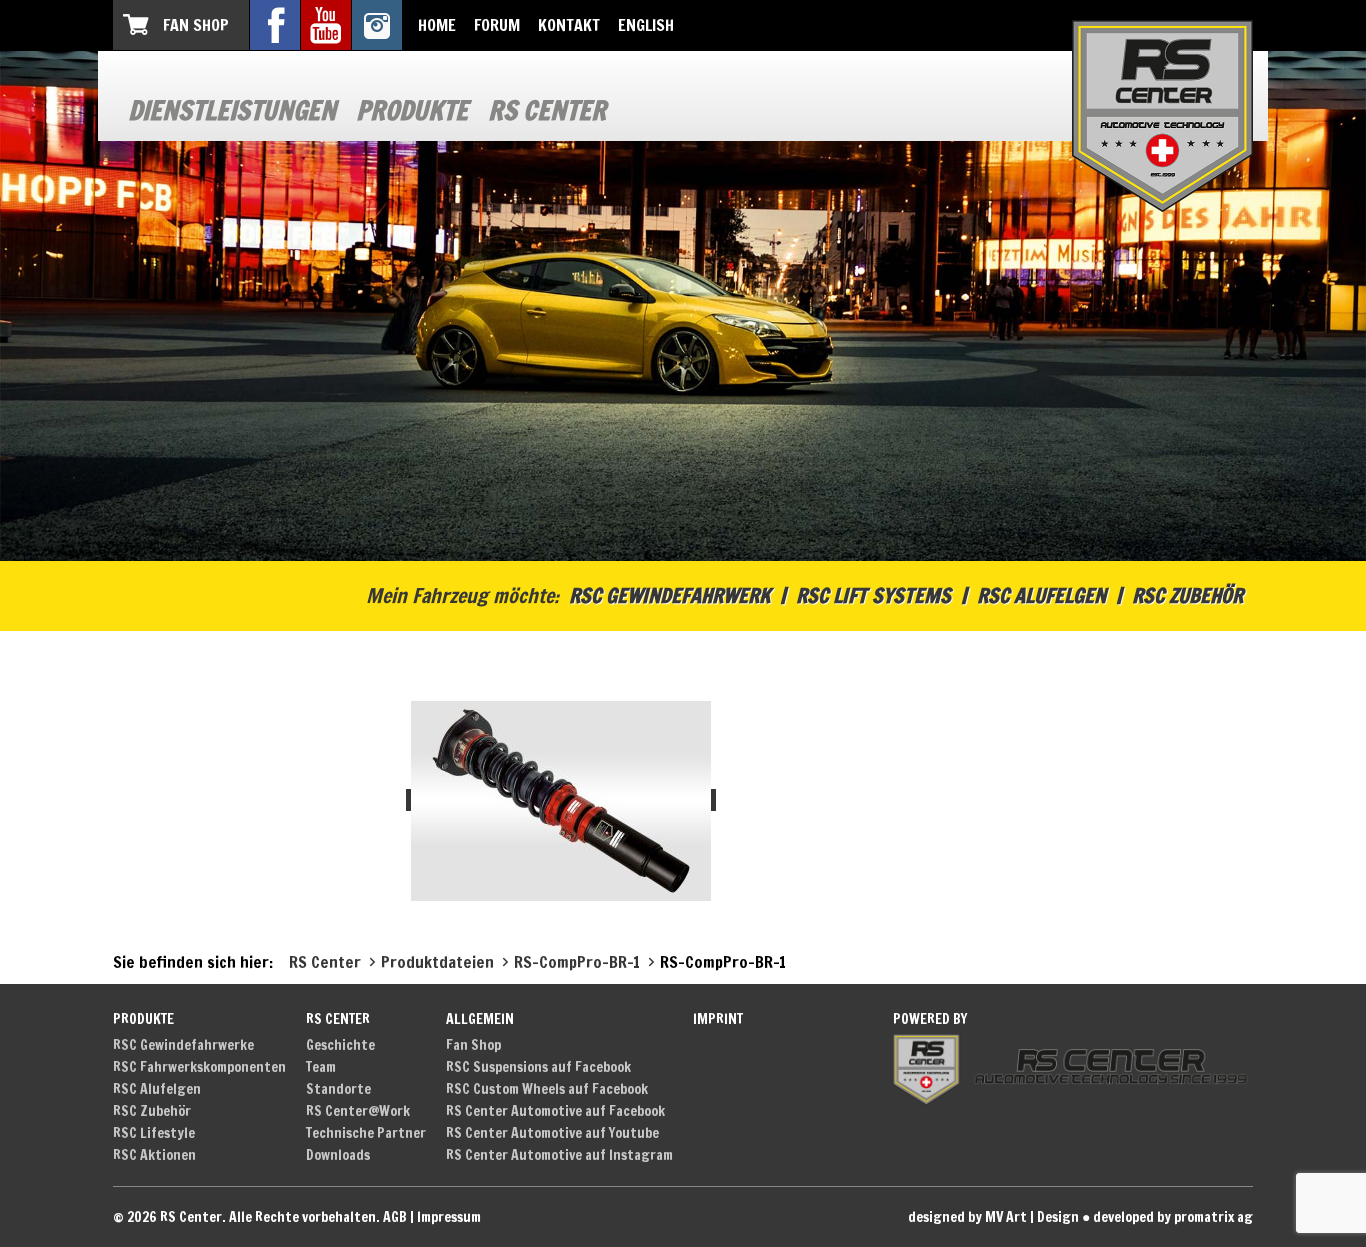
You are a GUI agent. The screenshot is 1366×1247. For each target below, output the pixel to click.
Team (321, 1067)
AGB (395, 1217)
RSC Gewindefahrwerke (183, 1045)
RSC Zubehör (1187, 595)
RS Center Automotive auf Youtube (552, 1133)
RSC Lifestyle (154, 1133)
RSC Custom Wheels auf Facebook (547, 1089)
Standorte (338, 1089)
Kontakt (569, 25)
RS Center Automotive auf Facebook (555, 1111)
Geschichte (340, 1045)
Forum (497, 25)
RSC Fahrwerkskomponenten (199, 1067)
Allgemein (480, 1019)
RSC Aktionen (154, 1155)
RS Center (547, 110)
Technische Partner (366, 1133)
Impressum (449, 1217)
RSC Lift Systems (873, 595)
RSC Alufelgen (1041, 595)
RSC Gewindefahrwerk (669, 595)
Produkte (412, 110)
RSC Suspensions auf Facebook (538, 1067)
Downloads (338, 1155)
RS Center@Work (358, 1111)
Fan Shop (196, 25)
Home (437, 25)
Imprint (718, 1019)
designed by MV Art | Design (993, 1217)
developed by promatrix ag (1173, 1217)
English (646, 25)
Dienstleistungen (232, 110)
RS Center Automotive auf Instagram (559, 1155)
